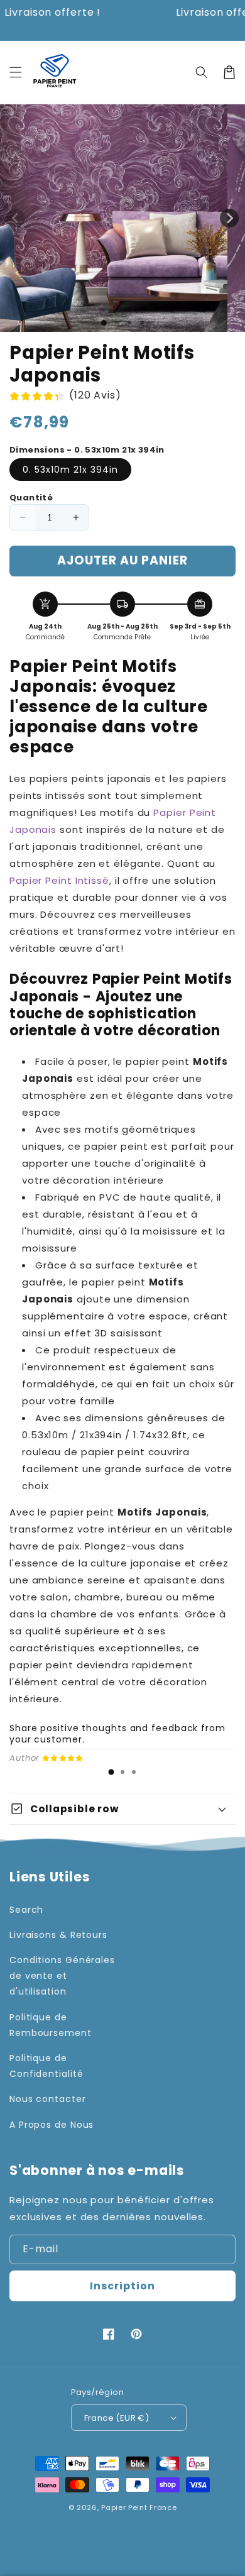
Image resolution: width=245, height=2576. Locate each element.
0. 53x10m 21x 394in (70, 470)
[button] (16, 72)
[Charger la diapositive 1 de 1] (104, 323)
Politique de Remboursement (51, 2025)
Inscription (122, 2286)
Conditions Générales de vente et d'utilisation (62, 1976)
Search (26, 1910)
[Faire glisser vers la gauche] (16, 218)
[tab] (111, 1772)
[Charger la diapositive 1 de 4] (142, 322)
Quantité (31, 498)
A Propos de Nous (52, 2125)
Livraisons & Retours (58, 1935)
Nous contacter (48, 2099)
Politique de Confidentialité (46, 2066)
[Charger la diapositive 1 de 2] (117, 322)
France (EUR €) (117, 2418)
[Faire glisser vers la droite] (229, 218)
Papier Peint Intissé (59, 880)
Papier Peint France (139, 2507)
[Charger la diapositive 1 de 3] (129, 322)
